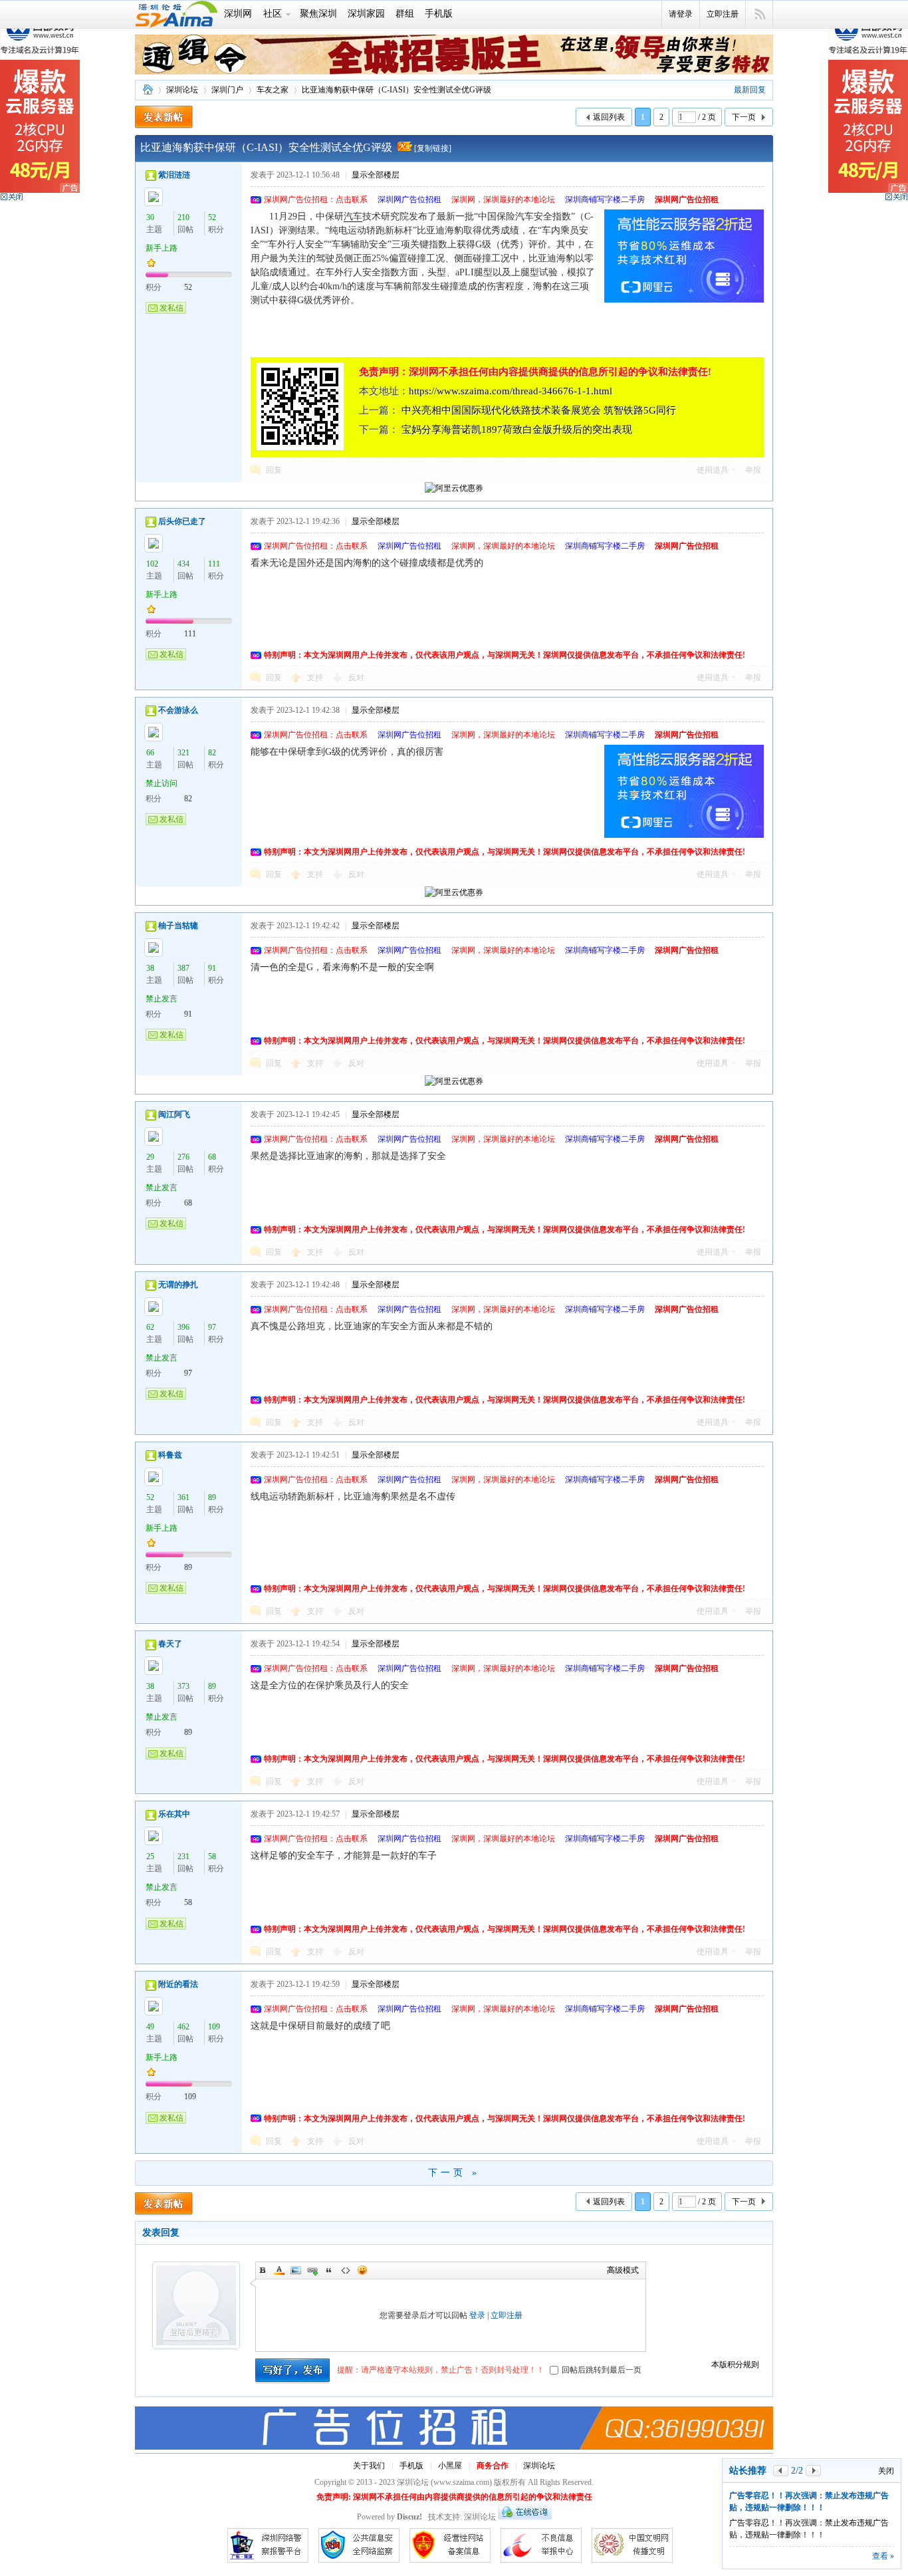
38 (150, 968)
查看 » (883, 2556)
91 (212, 968)
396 (183, 1327)
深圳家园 (366, 14)
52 (212, 217)
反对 (356, 678)
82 (212, 753)
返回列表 (609, 117)
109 (214, 2027)
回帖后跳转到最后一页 (602, 2370)
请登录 (681, 14)
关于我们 (369, 2466)
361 (183, 1497)
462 (183, 2027)
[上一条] (781, 2471)
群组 (405, 14)
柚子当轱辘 (178, 926)
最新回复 (750, 90)
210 (183, 217)
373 (183, 1686)
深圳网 (238, 14)
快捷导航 (759, 15)
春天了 (170, 1644)
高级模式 (623, 2270)
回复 (274, 470)
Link (312, 2270)
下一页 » (454, 2173)
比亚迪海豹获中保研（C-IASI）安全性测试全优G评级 (397, 90)
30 (150, 217)
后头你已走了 (182, 521)
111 (214, 564)
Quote (329, 2270)
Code (346, 2270)
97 (212, 1327)
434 (183, 564)
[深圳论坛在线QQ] (525, 2517)
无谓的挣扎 (178, 1285)
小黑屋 (450, 2466)
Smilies (362, 2270)
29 (150, 1157)
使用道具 (713, 470)
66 (150, 753)
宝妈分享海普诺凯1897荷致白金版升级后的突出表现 (517, 430)
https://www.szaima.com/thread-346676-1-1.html (511, 391)
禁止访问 (162, 783)
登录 (477, 2315)
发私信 (171, 308)
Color (279, 2270)
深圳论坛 (148, 90)
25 (150, 1857)
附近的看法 (178, 1984)
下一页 (744, 117)
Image (296, 2270)
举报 (753, 470)
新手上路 (162, 248)
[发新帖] (164, 117)
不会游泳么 (178, 710)
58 (212, 1857)
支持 (316, 678)
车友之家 (273, 90)
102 (152, 564)
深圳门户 (227, 90)
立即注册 (723, 14)
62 (150, 1327)
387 (183, 968)
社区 (273, 14)
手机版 (439, 14)
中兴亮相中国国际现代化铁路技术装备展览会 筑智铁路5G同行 (539, 410)
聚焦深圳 (318, 14)
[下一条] (813, 2471)
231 (183, 1857)
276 (183, 1157)
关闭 (886, 2471)
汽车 (353, 216)
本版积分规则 (735, 2365)
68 (212, 1157)
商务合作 (493, 2466)
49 (150, 2027)
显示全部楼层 (376, 175)
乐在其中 (174, 1814)
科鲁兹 (170, 1455)
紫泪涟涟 (174, 175)
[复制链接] (433, 148)
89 (212, 1497)
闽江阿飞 (174, 1114)
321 (183, 753)
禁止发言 (162, 999)
